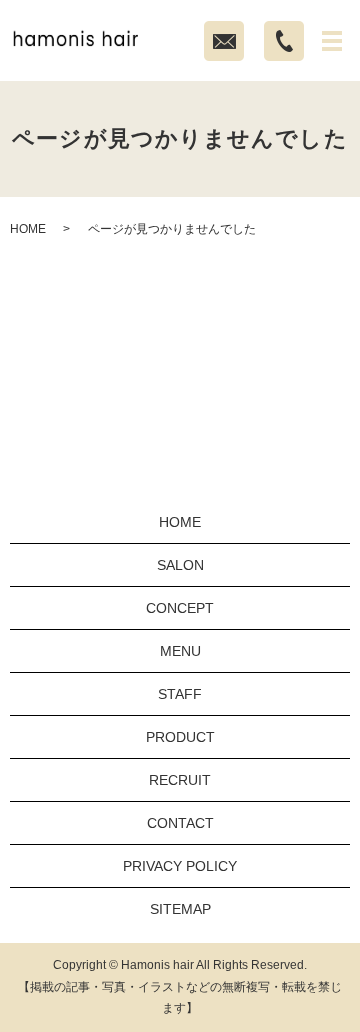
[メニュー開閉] (332, 41)
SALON (180, 565)
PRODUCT (180, 737)
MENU (180, 651)
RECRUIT (180, 780)
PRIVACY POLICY (180, 866)
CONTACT (180, 823)
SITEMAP (180, 909)
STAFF (180, 694)
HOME (28, 229)
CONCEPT (180, 608)
